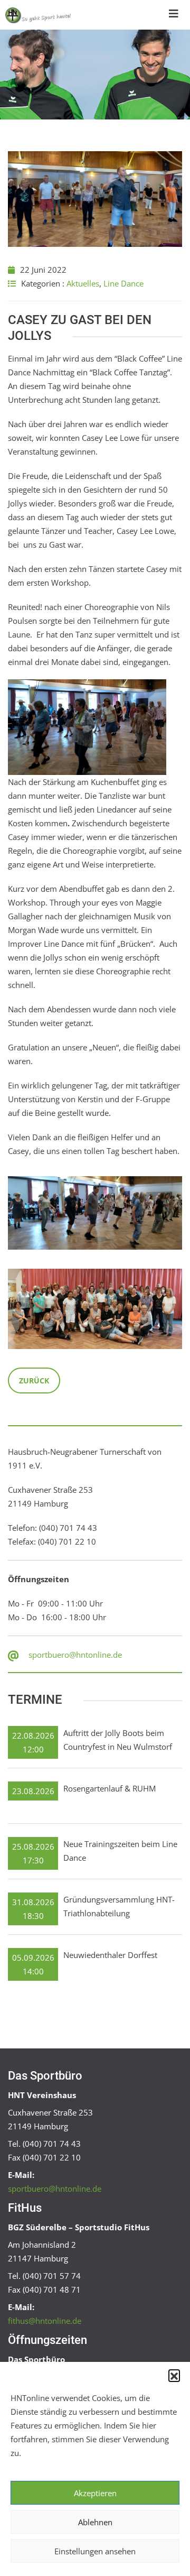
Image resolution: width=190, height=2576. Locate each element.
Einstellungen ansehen (95, 2551)
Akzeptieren (95, 2493)
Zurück (34, 1381)
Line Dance (123, 283)
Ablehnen (95, 2522)
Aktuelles (83, 283)
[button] (174, 2375)
